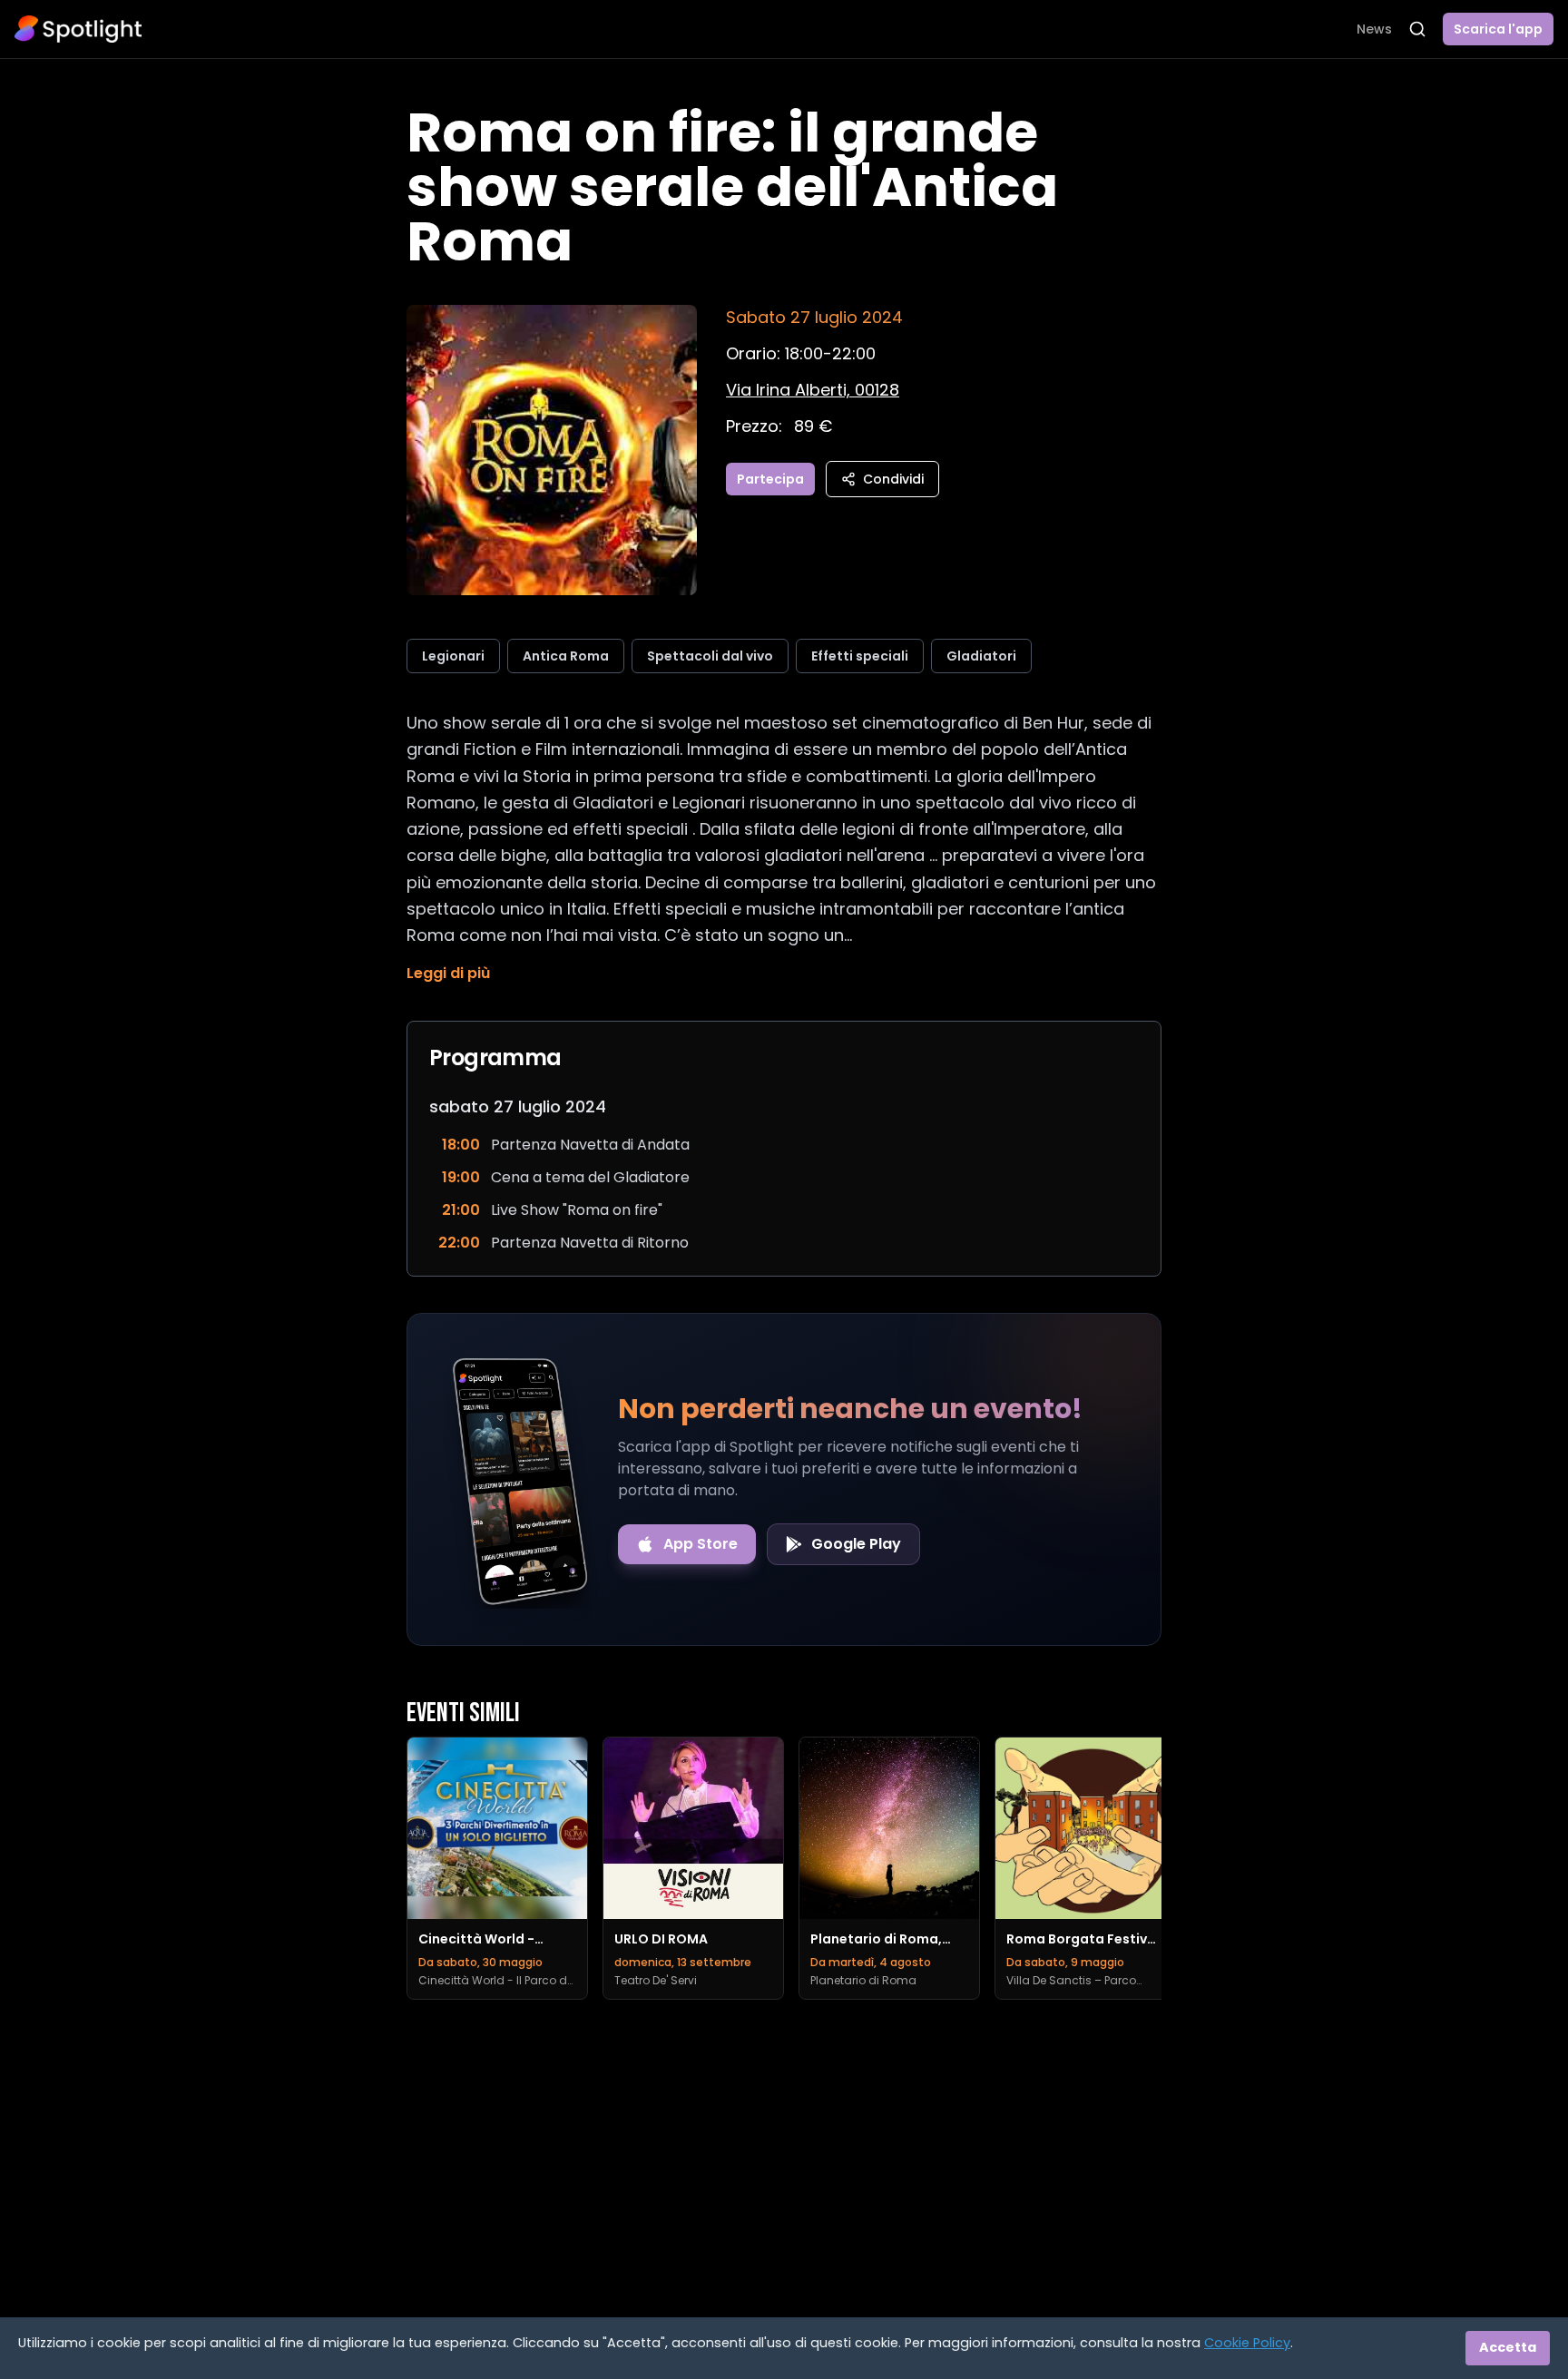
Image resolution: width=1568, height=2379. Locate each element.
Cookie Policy (1247, 2343)
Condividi (893, 479)
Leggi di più (448, 973)
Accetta (1508, 2347)
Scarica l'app (1498, 29)
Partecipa (770, 479)
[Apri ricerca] (1417, 29)
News (1374, 29)
